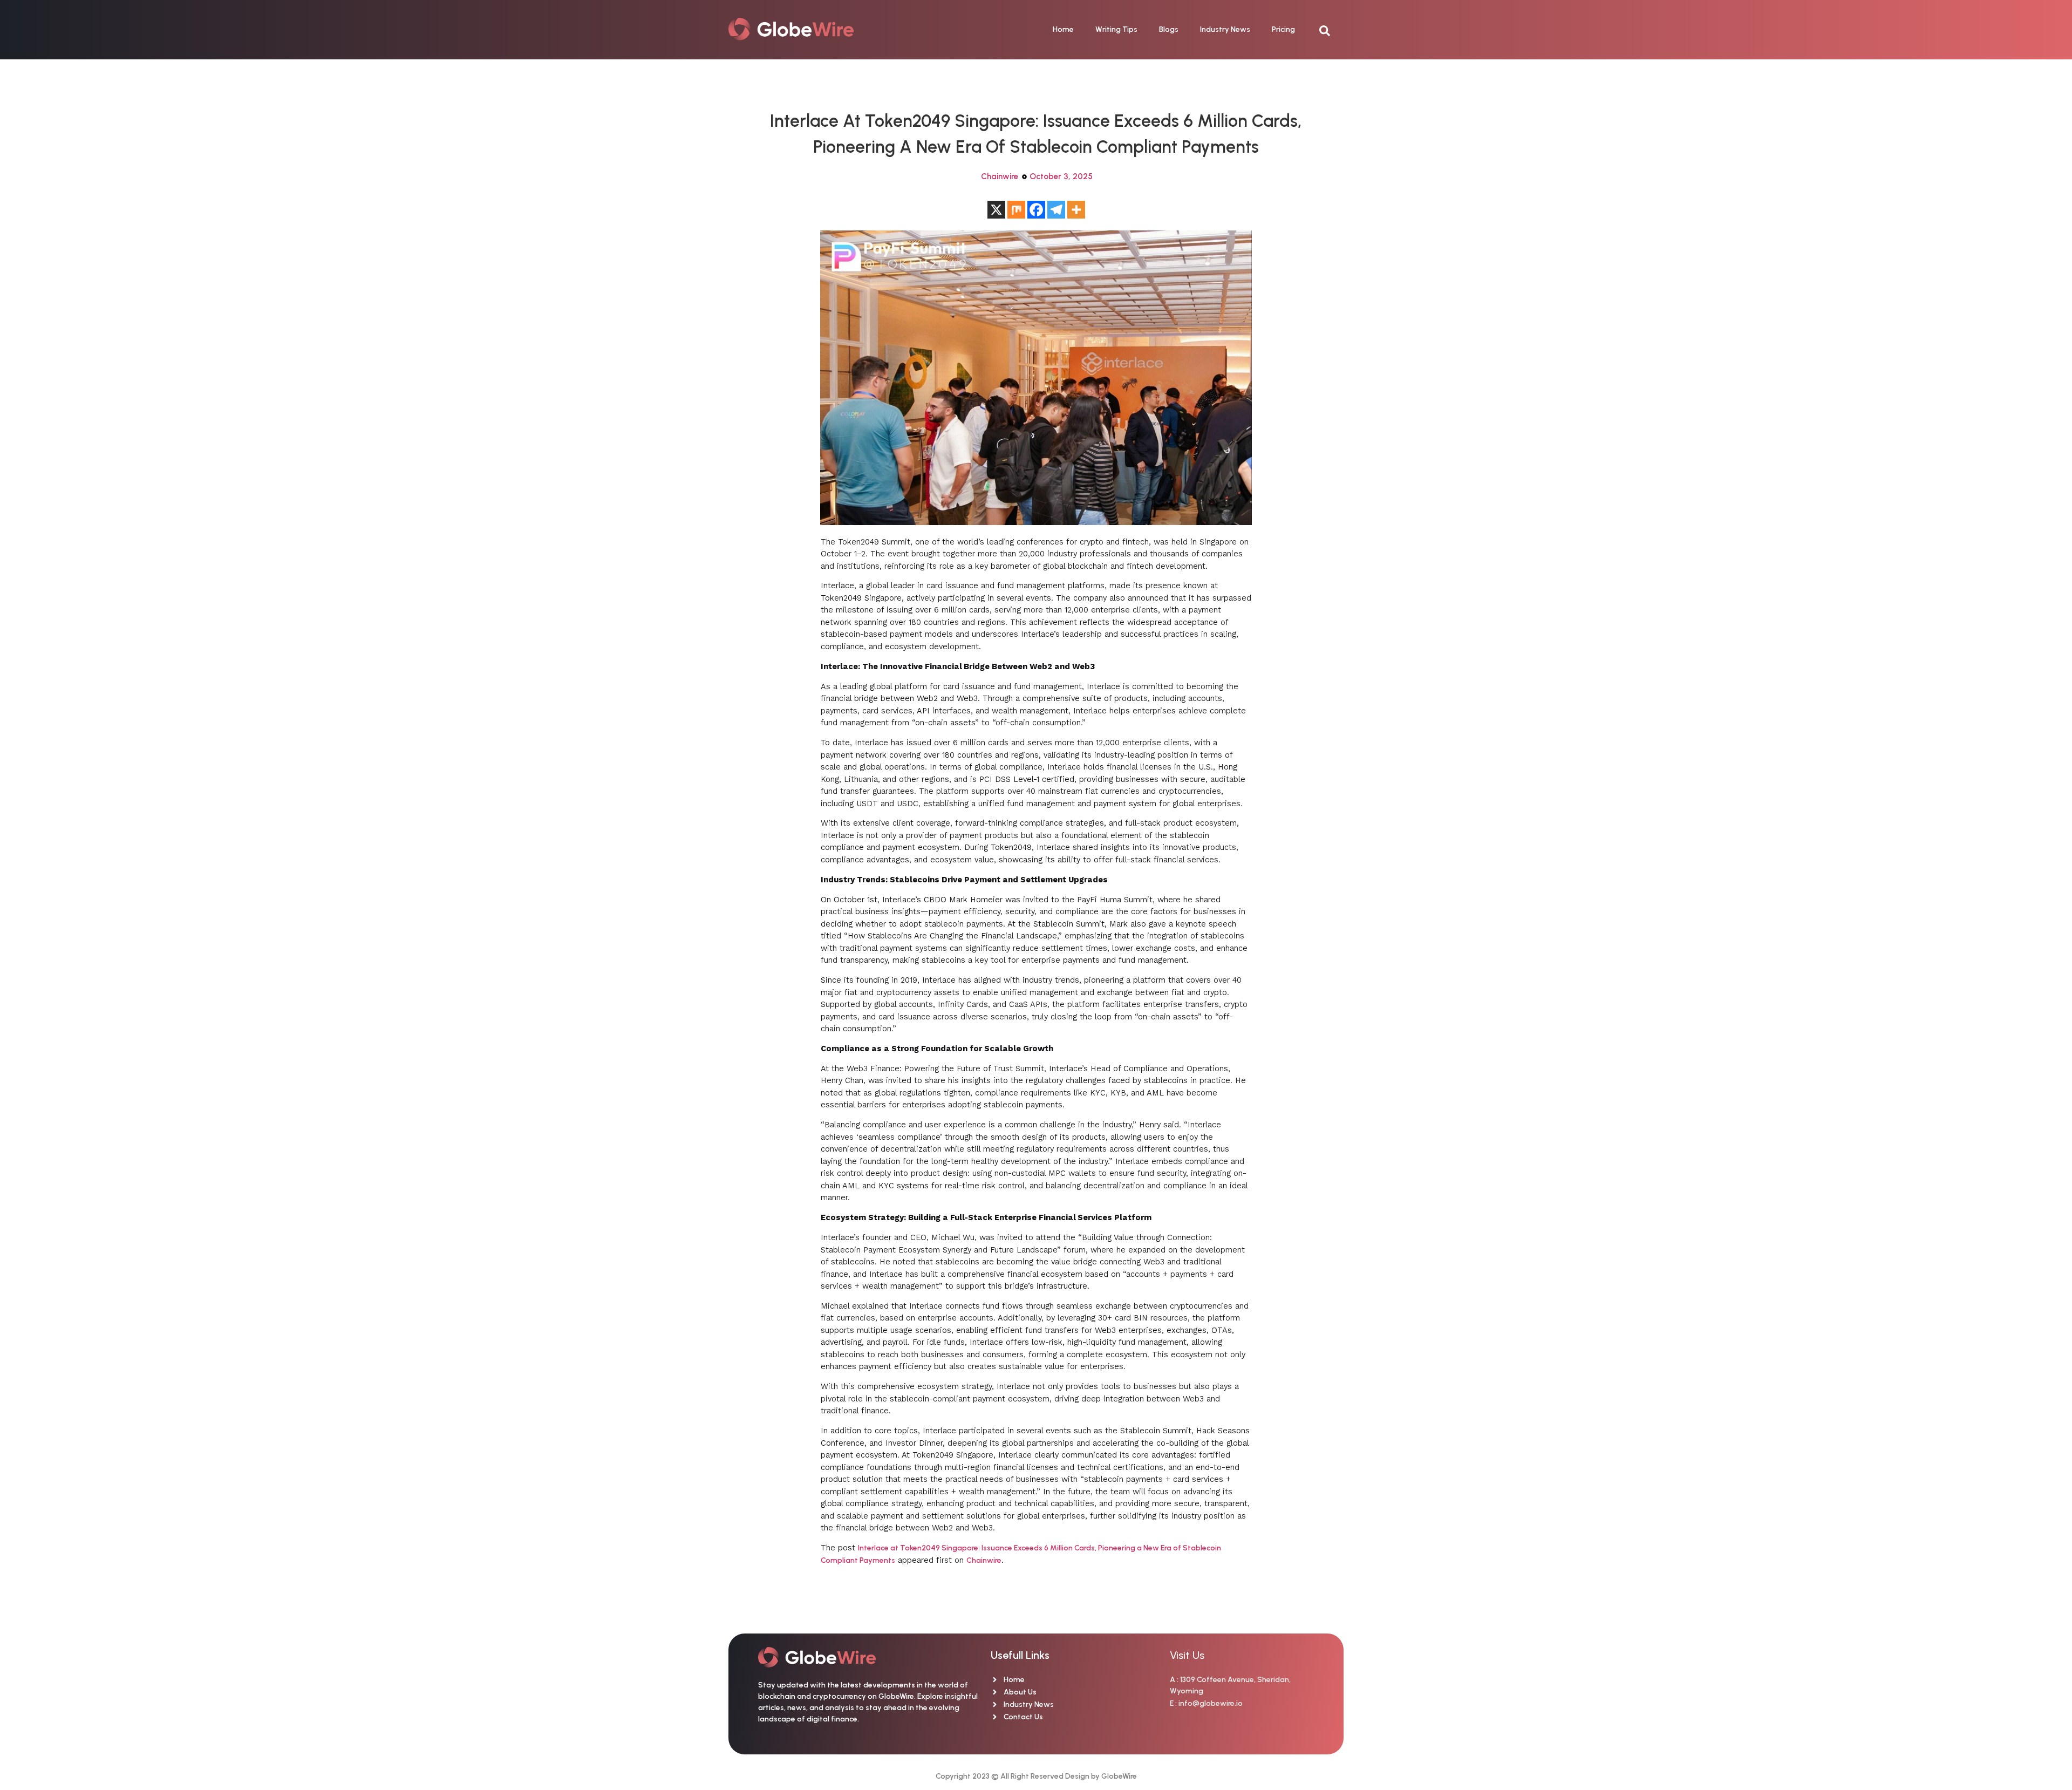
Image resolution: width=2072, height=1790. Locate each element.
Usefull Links (1020, 1655)
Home (1063, 29)
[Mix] (1016, 210)
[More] (1076, 210)
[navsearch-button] (1330, 30)
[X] (996, 210)
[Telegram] (1056, 210)
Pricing (1283, 29)
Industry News (1225, 29)
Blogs (1169, 29)
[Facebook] (1036, 210)
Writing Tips (1116, 29)
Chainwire (1000, 176)
